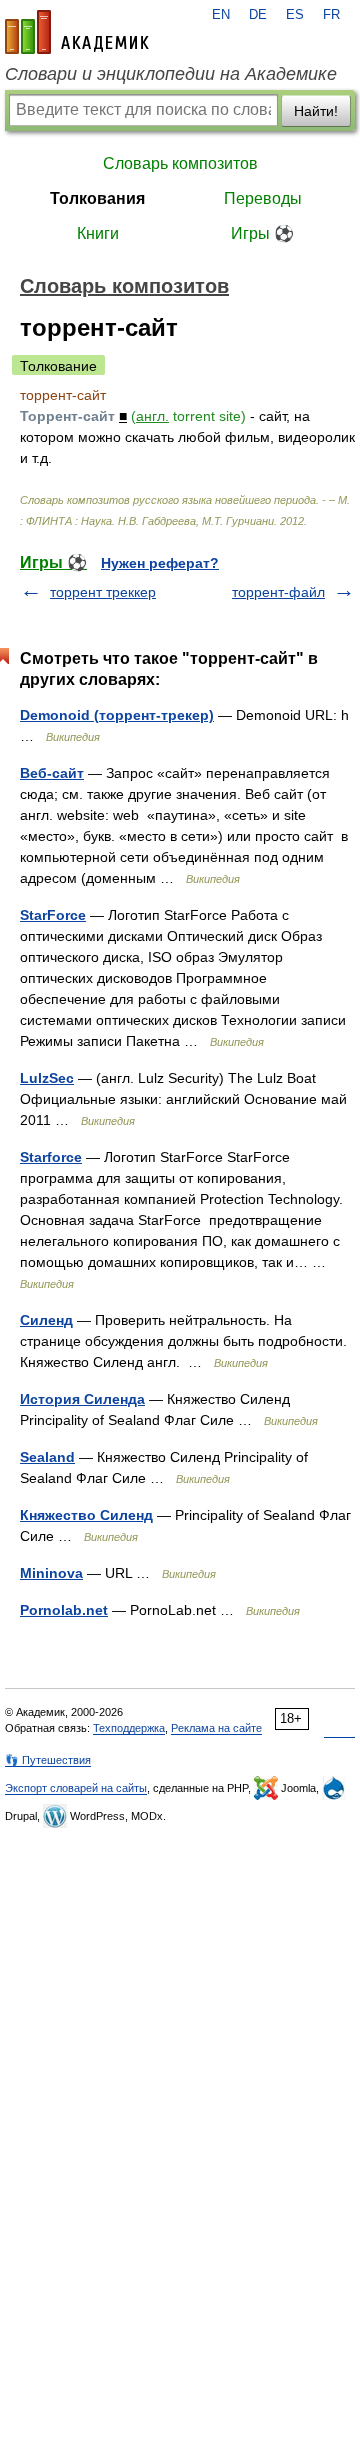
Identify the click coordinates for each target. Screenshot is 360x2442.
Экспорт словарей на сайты (76, 1788)
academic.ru (77, 32)
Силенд (46, 1320)
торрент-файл (278, 592)
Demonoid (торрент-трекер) (117, 715)
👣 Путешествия (48, 1760)
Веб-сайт (52, 773)
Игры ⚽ (262, 233)
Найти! (316, 111)
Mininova (51, 1573)
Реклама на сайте (216, 1728)
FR (331, 15)
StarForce (53, 915)
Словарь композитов (180, 163)
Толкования (97, 198)
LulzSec (47, 1078)
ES (295, 15)
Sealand (47, 1457)
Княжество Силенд (86, 1515)
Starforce (51, 1157)
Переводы (263, 198)
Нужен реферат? (160, 563)
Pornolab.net (64, 1610)
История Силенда (82, 1399)
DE (258, 15)
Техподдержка (129, 1728)
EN (221, 15)
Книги (98, 233)
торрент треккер (103, 592)
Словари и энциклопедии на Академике (171, 74)
